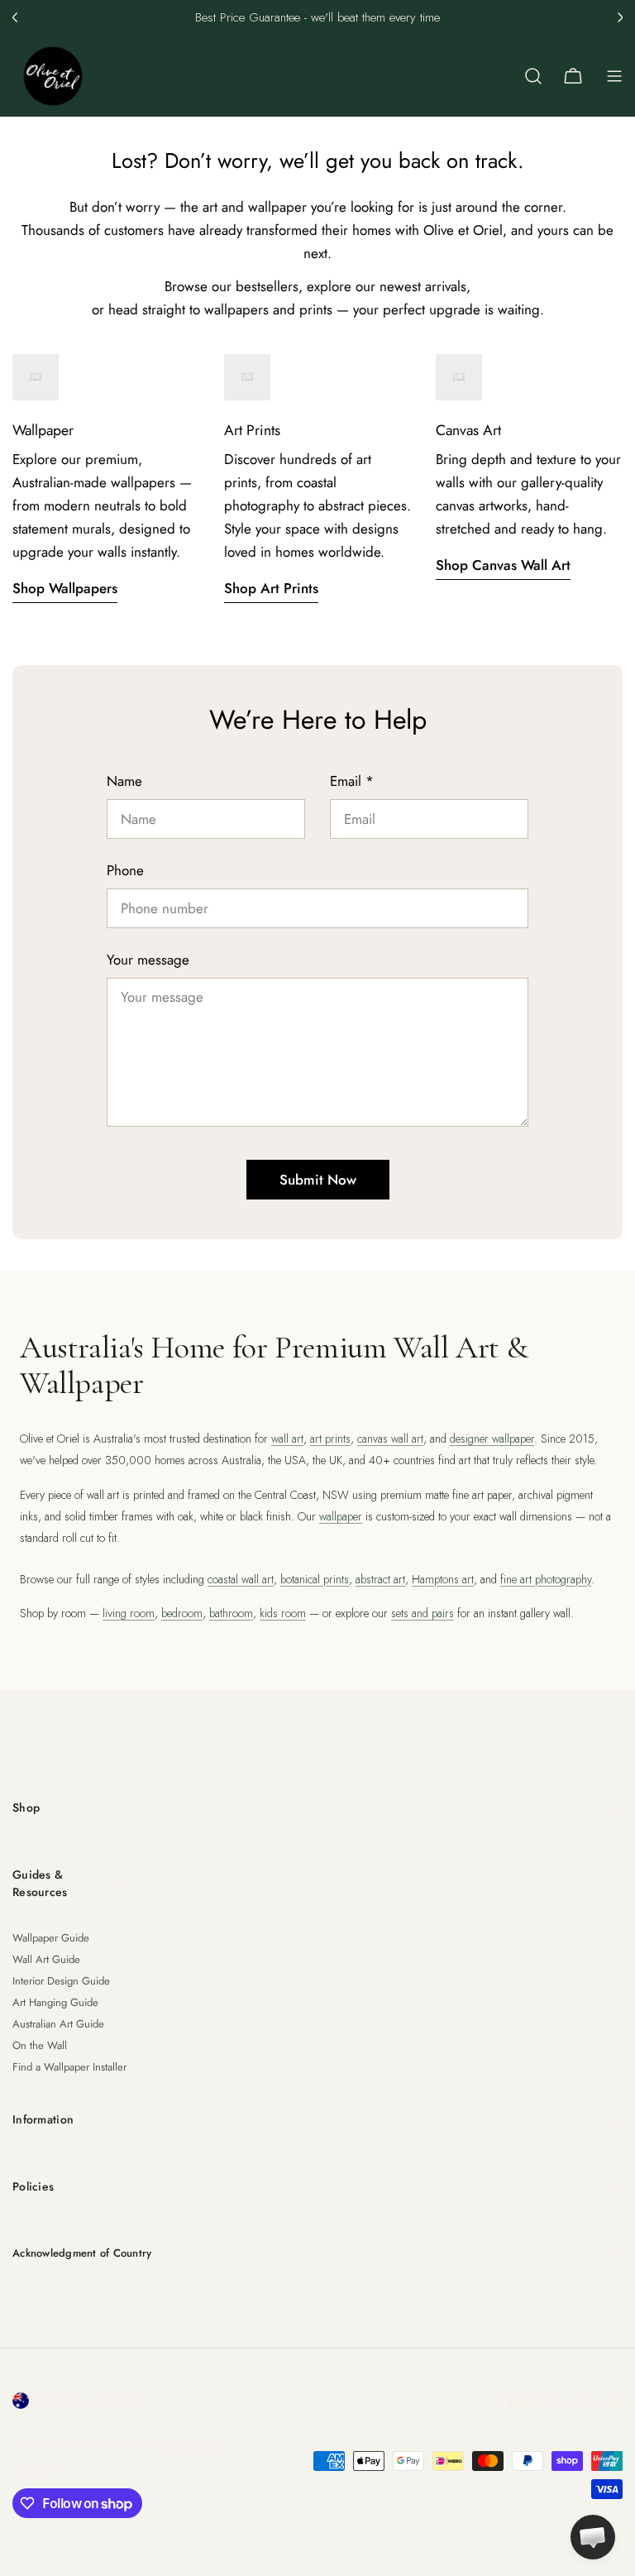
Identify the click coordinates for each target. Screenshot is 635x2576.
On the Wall (40, 2045)
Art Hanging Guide (55, 2002)
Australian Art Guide (58, 2024)
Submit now (318, 1180)
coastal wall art (241, 1579)
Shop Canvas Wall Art (503, 565)
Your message (148, 960)
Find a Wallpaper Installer (69, 2067)
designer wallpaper (492, 1439)
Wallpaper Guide (51, 1938)
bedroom (182, 1613)
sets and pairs (423, 1613)
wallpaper (341, 1516)
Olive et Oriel (105, 2444)
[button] (15, 17)
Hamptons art (443, 1579)
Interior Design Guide (61, 1981)
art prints (330, 1439)
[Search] (533, 76)
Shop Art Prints (271, 588)
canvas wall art (390, 1439)
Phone (125, 870)
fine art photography (546, 1579)
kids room (283, 1613)
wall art (287, 1439)
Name (124, 781)
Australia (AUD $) (87, 2401)
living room (129, 1613)
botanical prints (315, 1579)
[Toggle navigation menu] (614, 76)
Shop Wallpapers (65, 588)
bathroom (231, 1613)
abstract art (380, 1579)
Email (352, 781)
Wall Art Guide (46, 1959)
